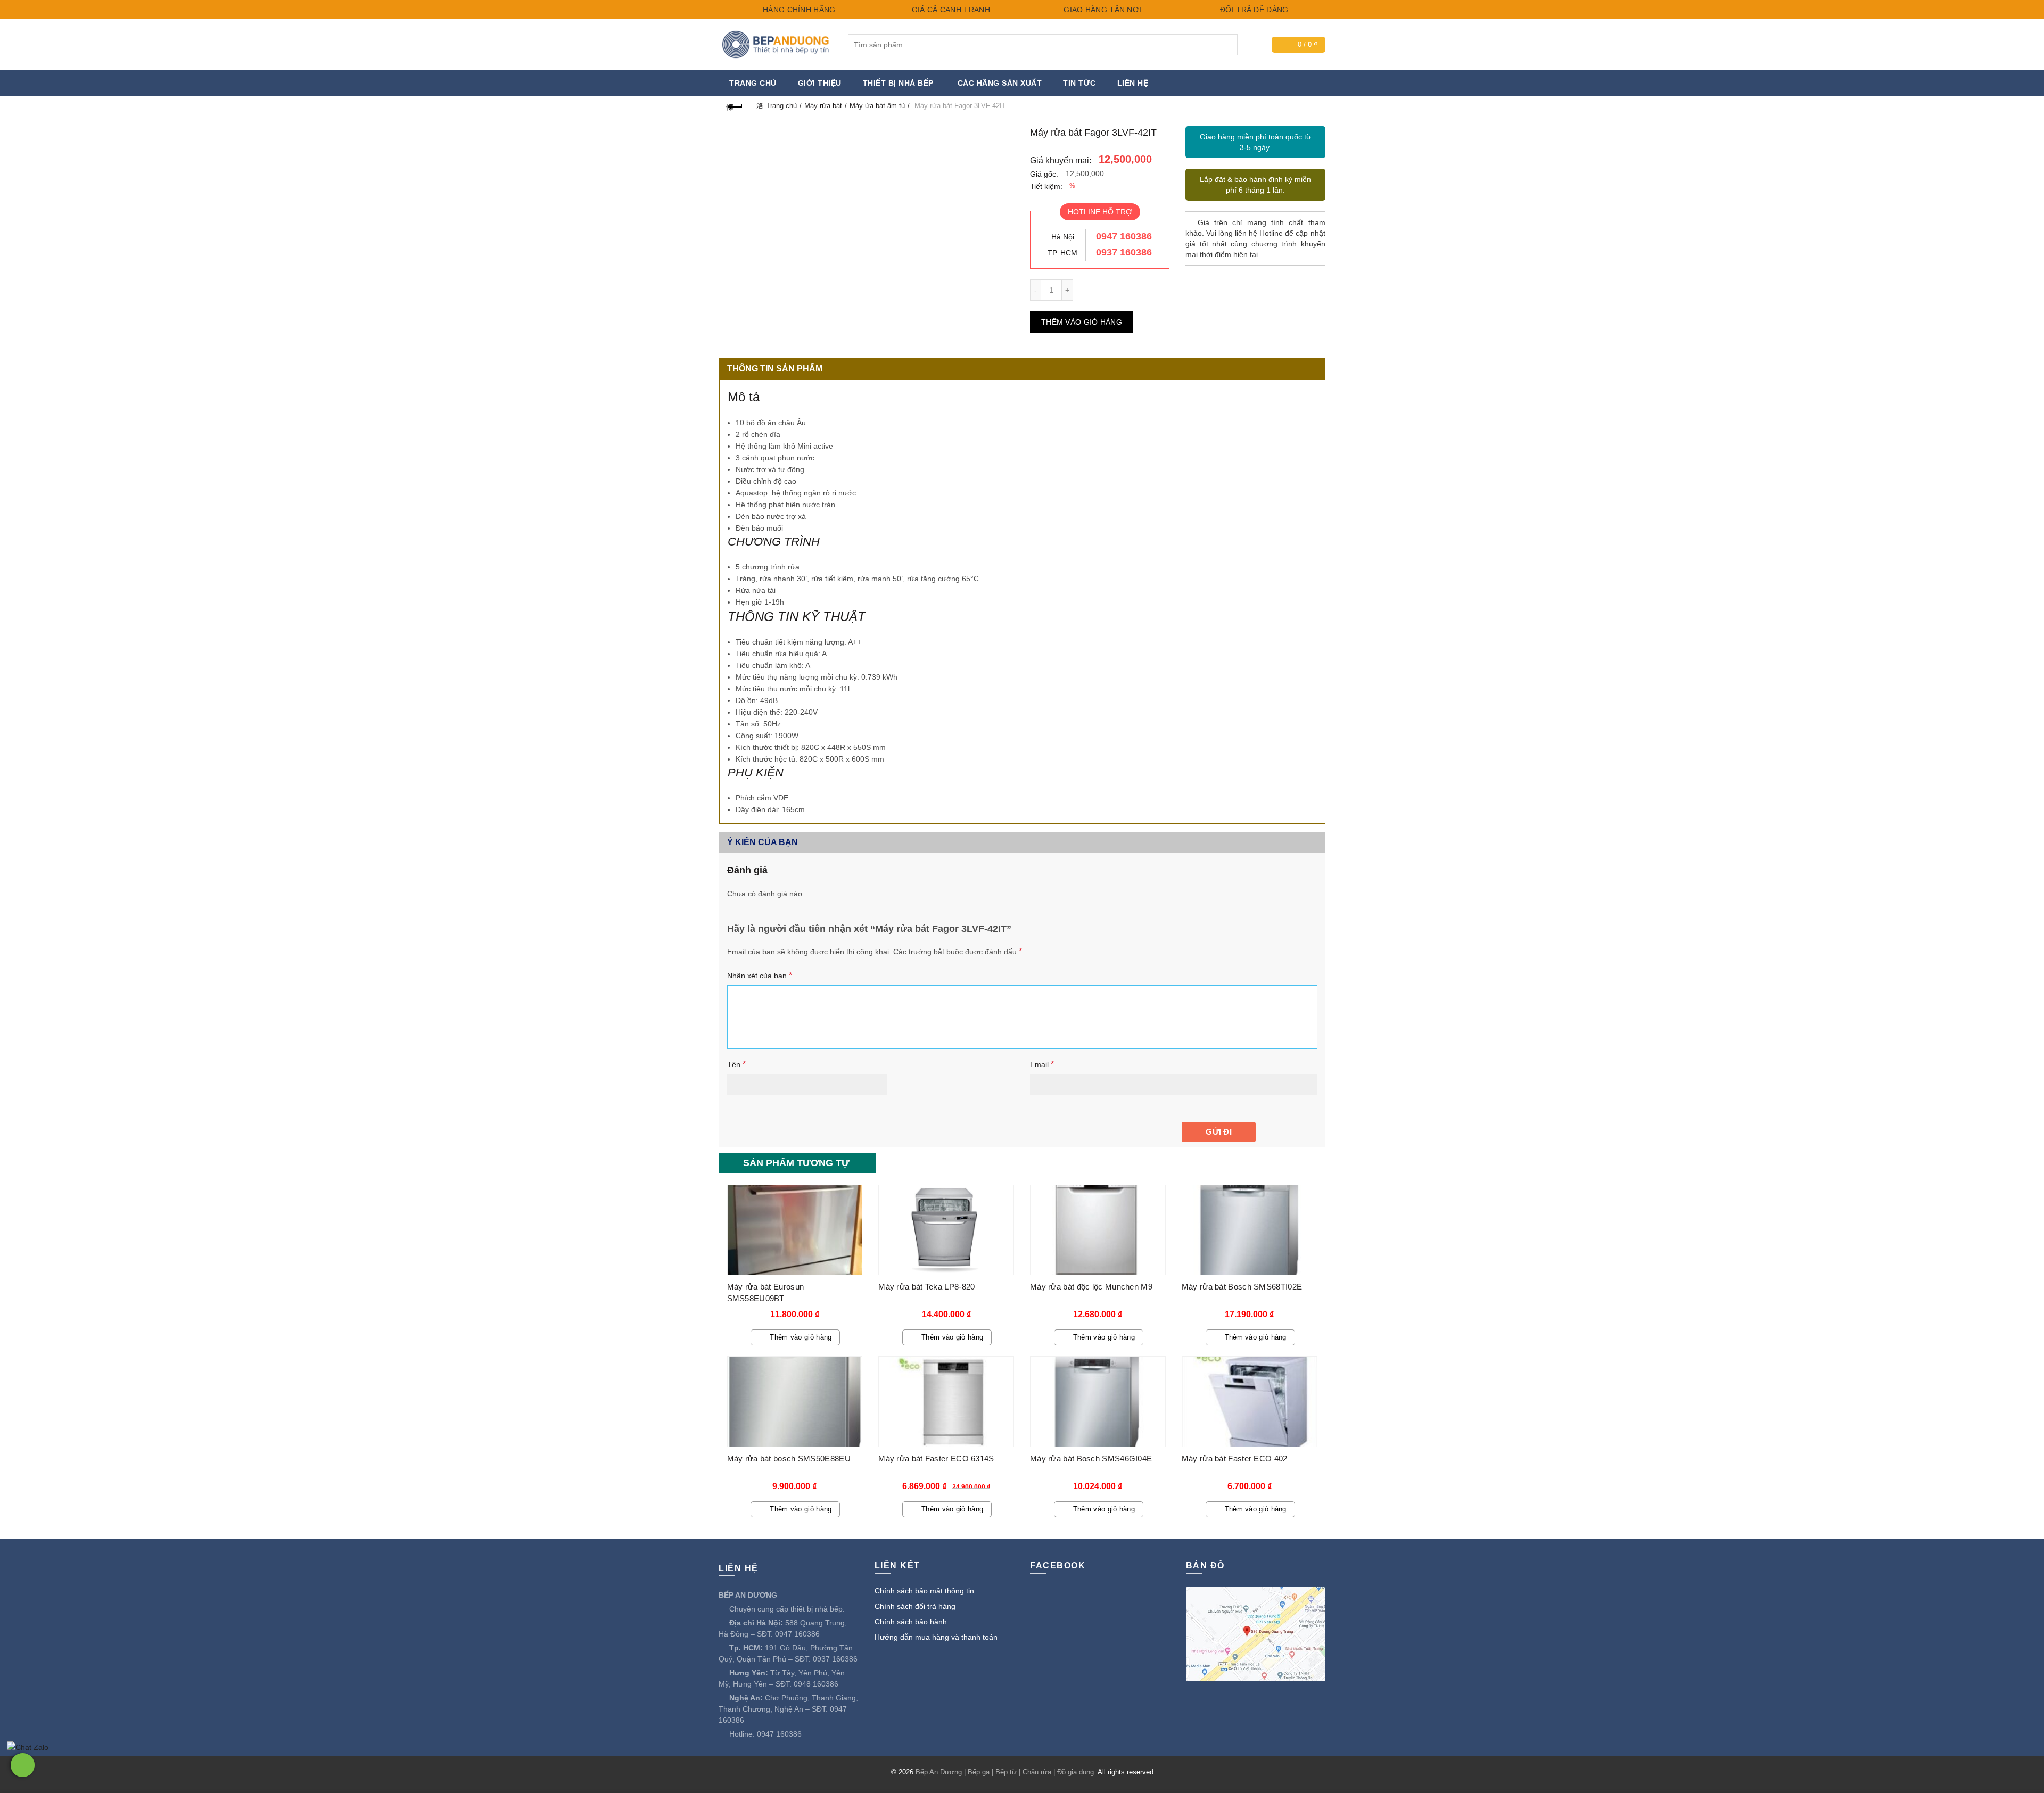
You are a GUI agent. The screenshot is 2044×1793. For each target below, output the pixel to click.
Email (1042, 1064)
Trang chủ (753, 83)
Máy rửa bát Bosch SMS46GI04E (1091, 1459)
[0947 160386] (23, 1765)
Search (1227, 45)
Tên (736, 1064)
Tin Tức (1079, 83)
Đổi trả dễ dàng (1253, 10)
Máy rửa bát (823, 106)
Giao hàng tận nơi (1101, 10)
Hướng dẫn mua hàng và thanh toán (936, 1637)
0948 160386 (816, 1684)
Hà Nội (1063, 237)
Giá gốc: (1044, 174)
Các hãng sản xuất (1000, 83)
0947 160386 (1124, 236)
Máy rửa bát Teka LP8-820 (926, 1287)
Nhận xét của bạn (760, 975)
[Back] (735, 106)
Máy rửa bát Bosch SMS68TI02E (1242, 1287)
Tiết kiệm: (1046, 186)
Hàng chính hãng (798, 10)
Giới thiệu (820, 83)
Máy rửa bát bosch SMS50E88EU (789, 1459)
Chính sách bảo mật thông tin (924, 1591)
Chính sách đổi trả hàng (915, 1606)
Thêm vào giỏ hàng (1082, 322)
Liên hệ (1133, 83)
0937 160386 (1124, 252)
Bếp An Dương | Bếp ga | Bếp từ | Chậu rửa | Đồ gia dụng (1005, 1772)
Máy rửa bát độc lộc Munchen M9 (1091, 1287)
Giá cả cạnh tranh (949, 10)
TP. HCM (1062, 253)
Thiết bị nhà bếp (898, 83)
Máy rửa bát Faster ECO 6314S (936, 1459)
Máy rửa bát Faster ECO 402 (1235, 1459)
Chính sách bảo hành (911, 1622)
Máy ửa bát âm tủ (877, 106)
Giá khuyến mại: (1061, 160)
